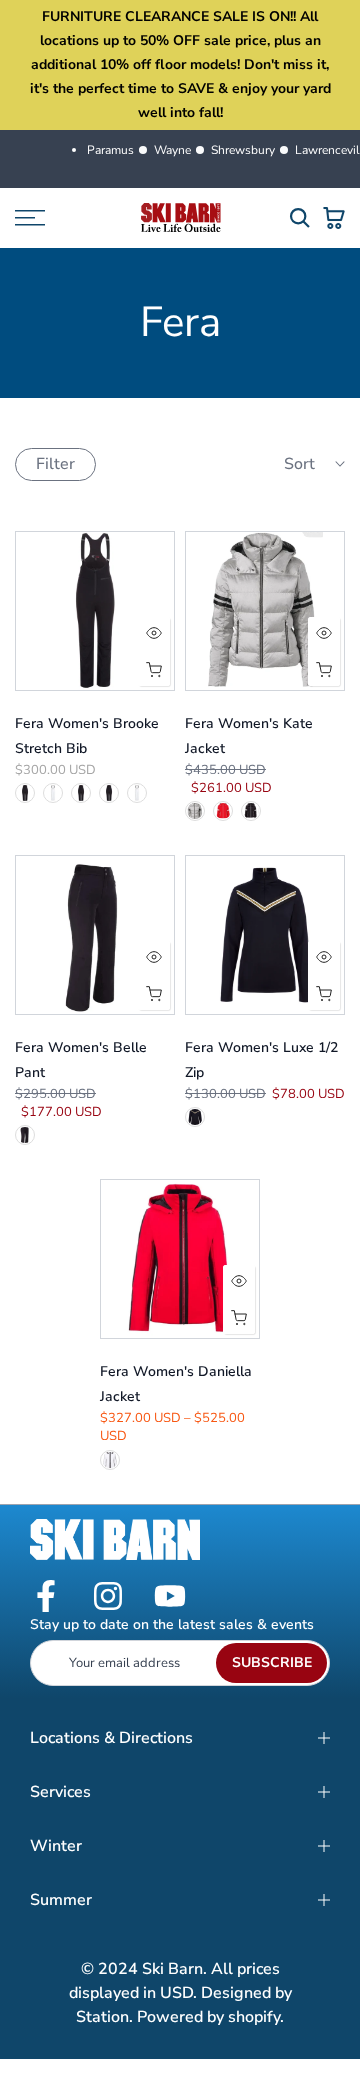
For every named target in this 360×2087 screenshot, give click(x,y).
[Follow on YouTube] (170, 1597)
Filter (55, 464)
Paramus (110, 150)
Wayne (172, 150)
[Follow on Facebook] (46, 1597)
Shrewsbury (243, 150)
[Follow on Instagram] (108, 1597)
